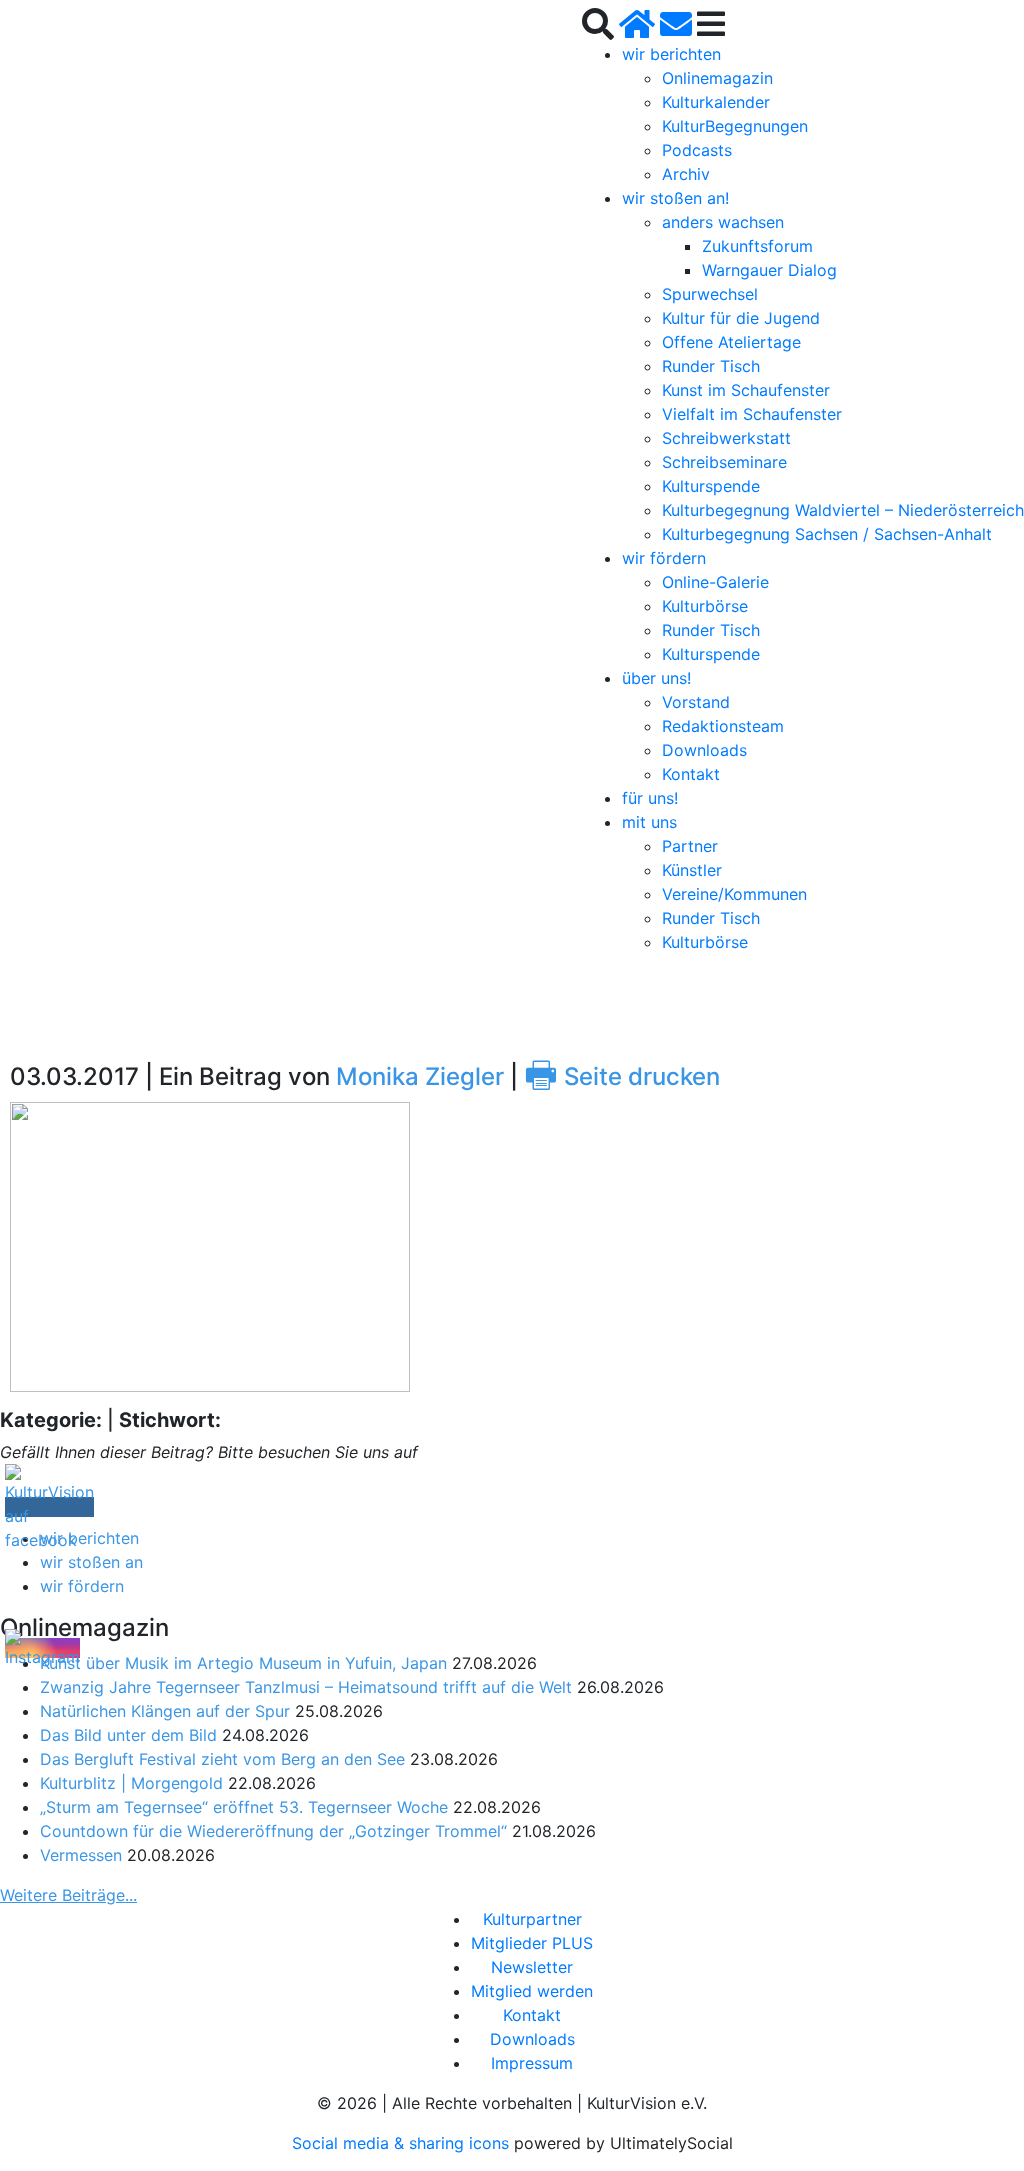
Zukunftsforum (757, 246)
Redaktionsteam (723, 726)
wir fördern (664, 558)
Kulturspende (711, 486)
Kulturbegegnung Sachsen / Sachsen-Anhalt (827, 534)
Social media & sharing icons (403, 2143)
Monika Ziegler (420, 1076)
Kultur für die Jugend (741, 318)
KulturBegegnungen (735, 126)
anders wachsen (723, 222)
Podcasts (697, 150)
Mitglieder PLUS (532, 1943)
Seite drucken (622, 1076)
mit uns (649, 822)
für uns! (650, 798)
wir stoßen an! (675, 198)
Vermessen (81, 1855)
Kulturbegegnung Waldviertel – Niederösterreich (843, 510)
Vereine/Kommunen (734, 894)
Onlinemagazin (717, 78)
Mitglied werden (532, 1991)
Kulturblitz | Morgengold (131, 1783)
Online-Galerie (715, 582)
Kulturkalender (716, 102)
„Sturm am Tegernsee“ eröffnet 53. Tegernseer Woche (244, 1807)
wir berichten (671, 54)
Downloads (704, 750)
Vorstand (696, 702)
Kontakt (691, 774)
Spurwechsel (710, 294)
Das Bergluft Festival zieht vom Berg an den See (222, 1759)
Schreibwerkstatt (726, 438)
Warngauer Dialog (769, 270)
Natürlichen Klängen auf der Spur (165, 1711)
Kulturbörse (705, 606)
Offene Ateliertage (731, 342)
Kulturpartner (532, 1919)
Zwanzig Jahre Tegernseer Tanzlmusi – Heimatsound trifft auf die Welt (306, 1687)
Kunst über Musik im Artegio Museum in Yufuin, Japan (243, 1663)
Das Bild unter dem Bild (128, 1735)
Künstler (692, 870)
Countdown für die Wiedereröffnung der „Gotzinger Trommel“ (273, 1831)
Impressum (532, 2063)
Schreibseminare (724, 462)
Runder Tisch (711, 366)
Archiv (686, 174)
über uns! (656, 678)
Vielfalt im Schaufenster (752, 414)
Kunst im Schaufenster (746, 390)
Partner (690, 846)
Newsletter (532, 1967)
